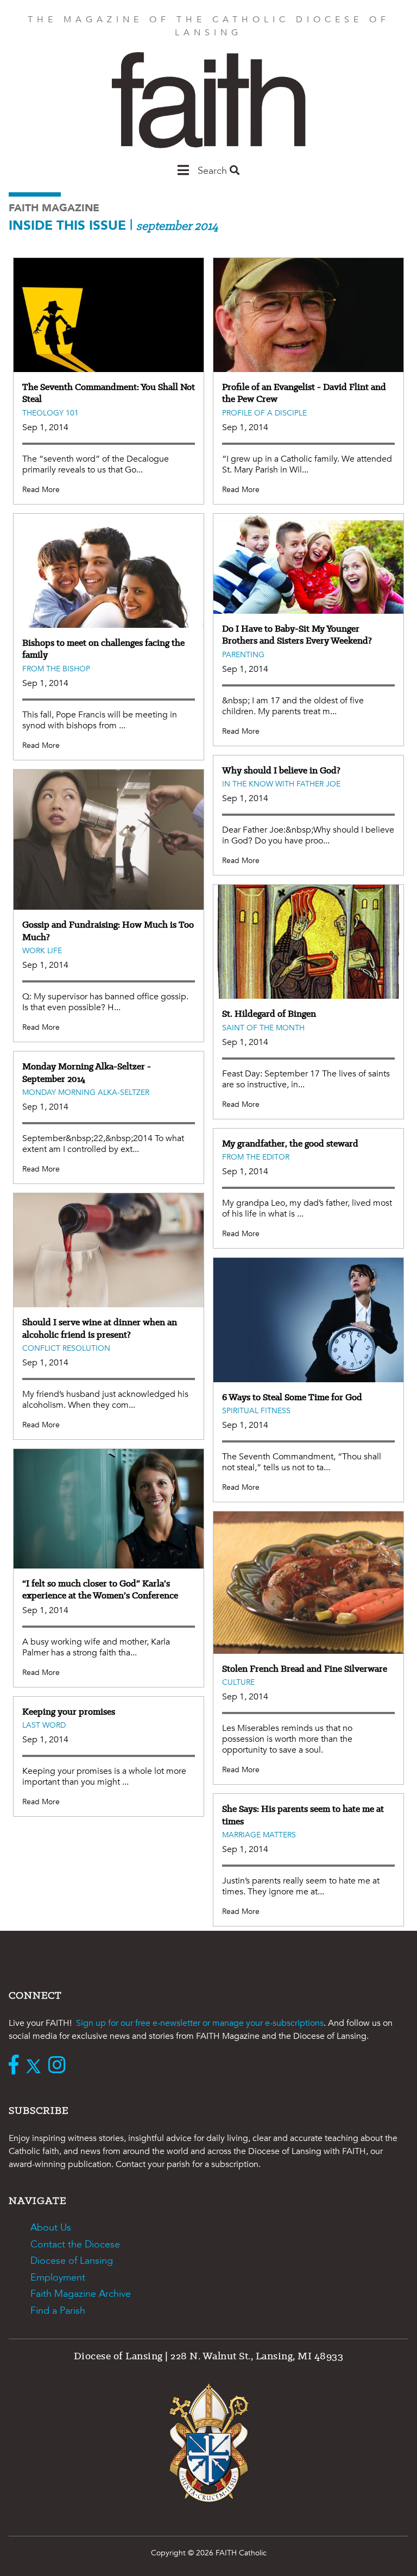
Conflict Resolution (66, 1348)
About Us (51, 2228)
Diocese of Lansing (72, 2261)
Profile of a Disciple (264, 413)
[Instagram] (59, 2066)
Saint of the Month (263, 1028)
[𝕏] (36, 2066)
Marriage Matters (259, 1835)
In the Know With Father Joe (281, 784)
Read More (41, 490)
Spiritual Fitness (256, 1411)
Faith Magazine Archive (81, 2294)
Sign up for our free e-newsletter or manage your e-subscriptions (200, 2023)
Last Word (44, 1725)
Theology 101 (50, 413)
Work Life (42, 951)
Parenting (243, 655)
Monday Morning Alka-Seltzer (86, 1092)
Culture (238, 1682)
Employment (58, 2278)
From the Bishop (56, 669)
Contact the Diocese (75, 2244)
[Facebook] (16, 2066)
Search (214, 171)
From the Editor (256, 1157)
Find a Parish (58, 2311)
